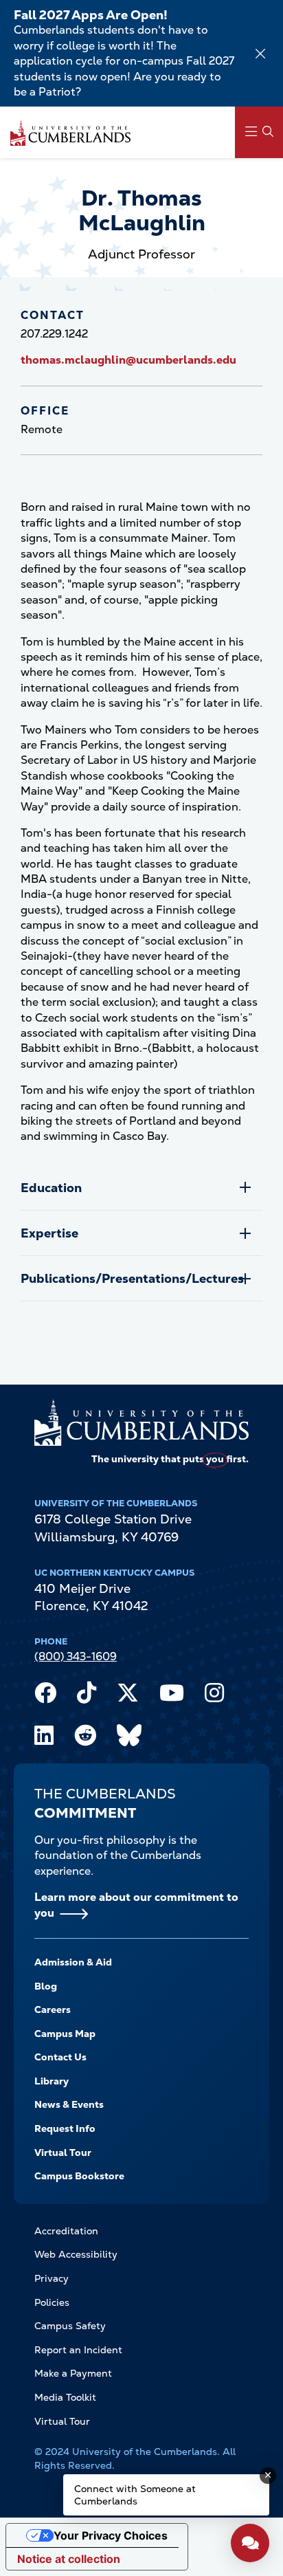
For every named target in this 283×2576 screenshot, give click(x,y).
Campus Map (65, 2034)
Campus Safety (70, 2326)
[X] (128, 1696)
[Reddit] (85, 1739)
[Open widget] (250, 2543)
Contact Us (60, 2057)
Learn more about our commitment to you (136, 1905)
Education (51, 1188)
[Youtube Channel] (172, 1696)
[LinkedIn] (44, 1739)
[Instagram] (214, 1696)
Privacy (52, 2278)
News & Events (69, 2104)
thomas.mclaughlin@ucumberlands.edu (128, 360)
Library (52, 2081)
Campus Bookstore (79, 2176)
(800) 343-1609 (76, 1656)
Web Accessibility (76, 2254)
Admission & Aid (73, 1962)
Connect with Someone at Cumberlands (135, 2495)
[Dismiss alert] (260, 54)
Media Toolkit (65, 2397)
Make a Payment (73, 2373)
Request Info (65, 2128)
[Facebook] (45, 1696)
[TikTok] (87, 1696)
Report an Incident (78, 2350)
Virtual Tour (63, 2153)
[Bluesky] (129, 1739)
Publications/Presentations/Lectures (132, 1278)
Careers (53, 2010)
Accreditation (66, 2231)
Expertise (49, 1233)
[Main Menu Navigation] (259, 132)
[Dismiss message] (268, 2476)
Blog (46, 1986)
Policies (52, 2302)
